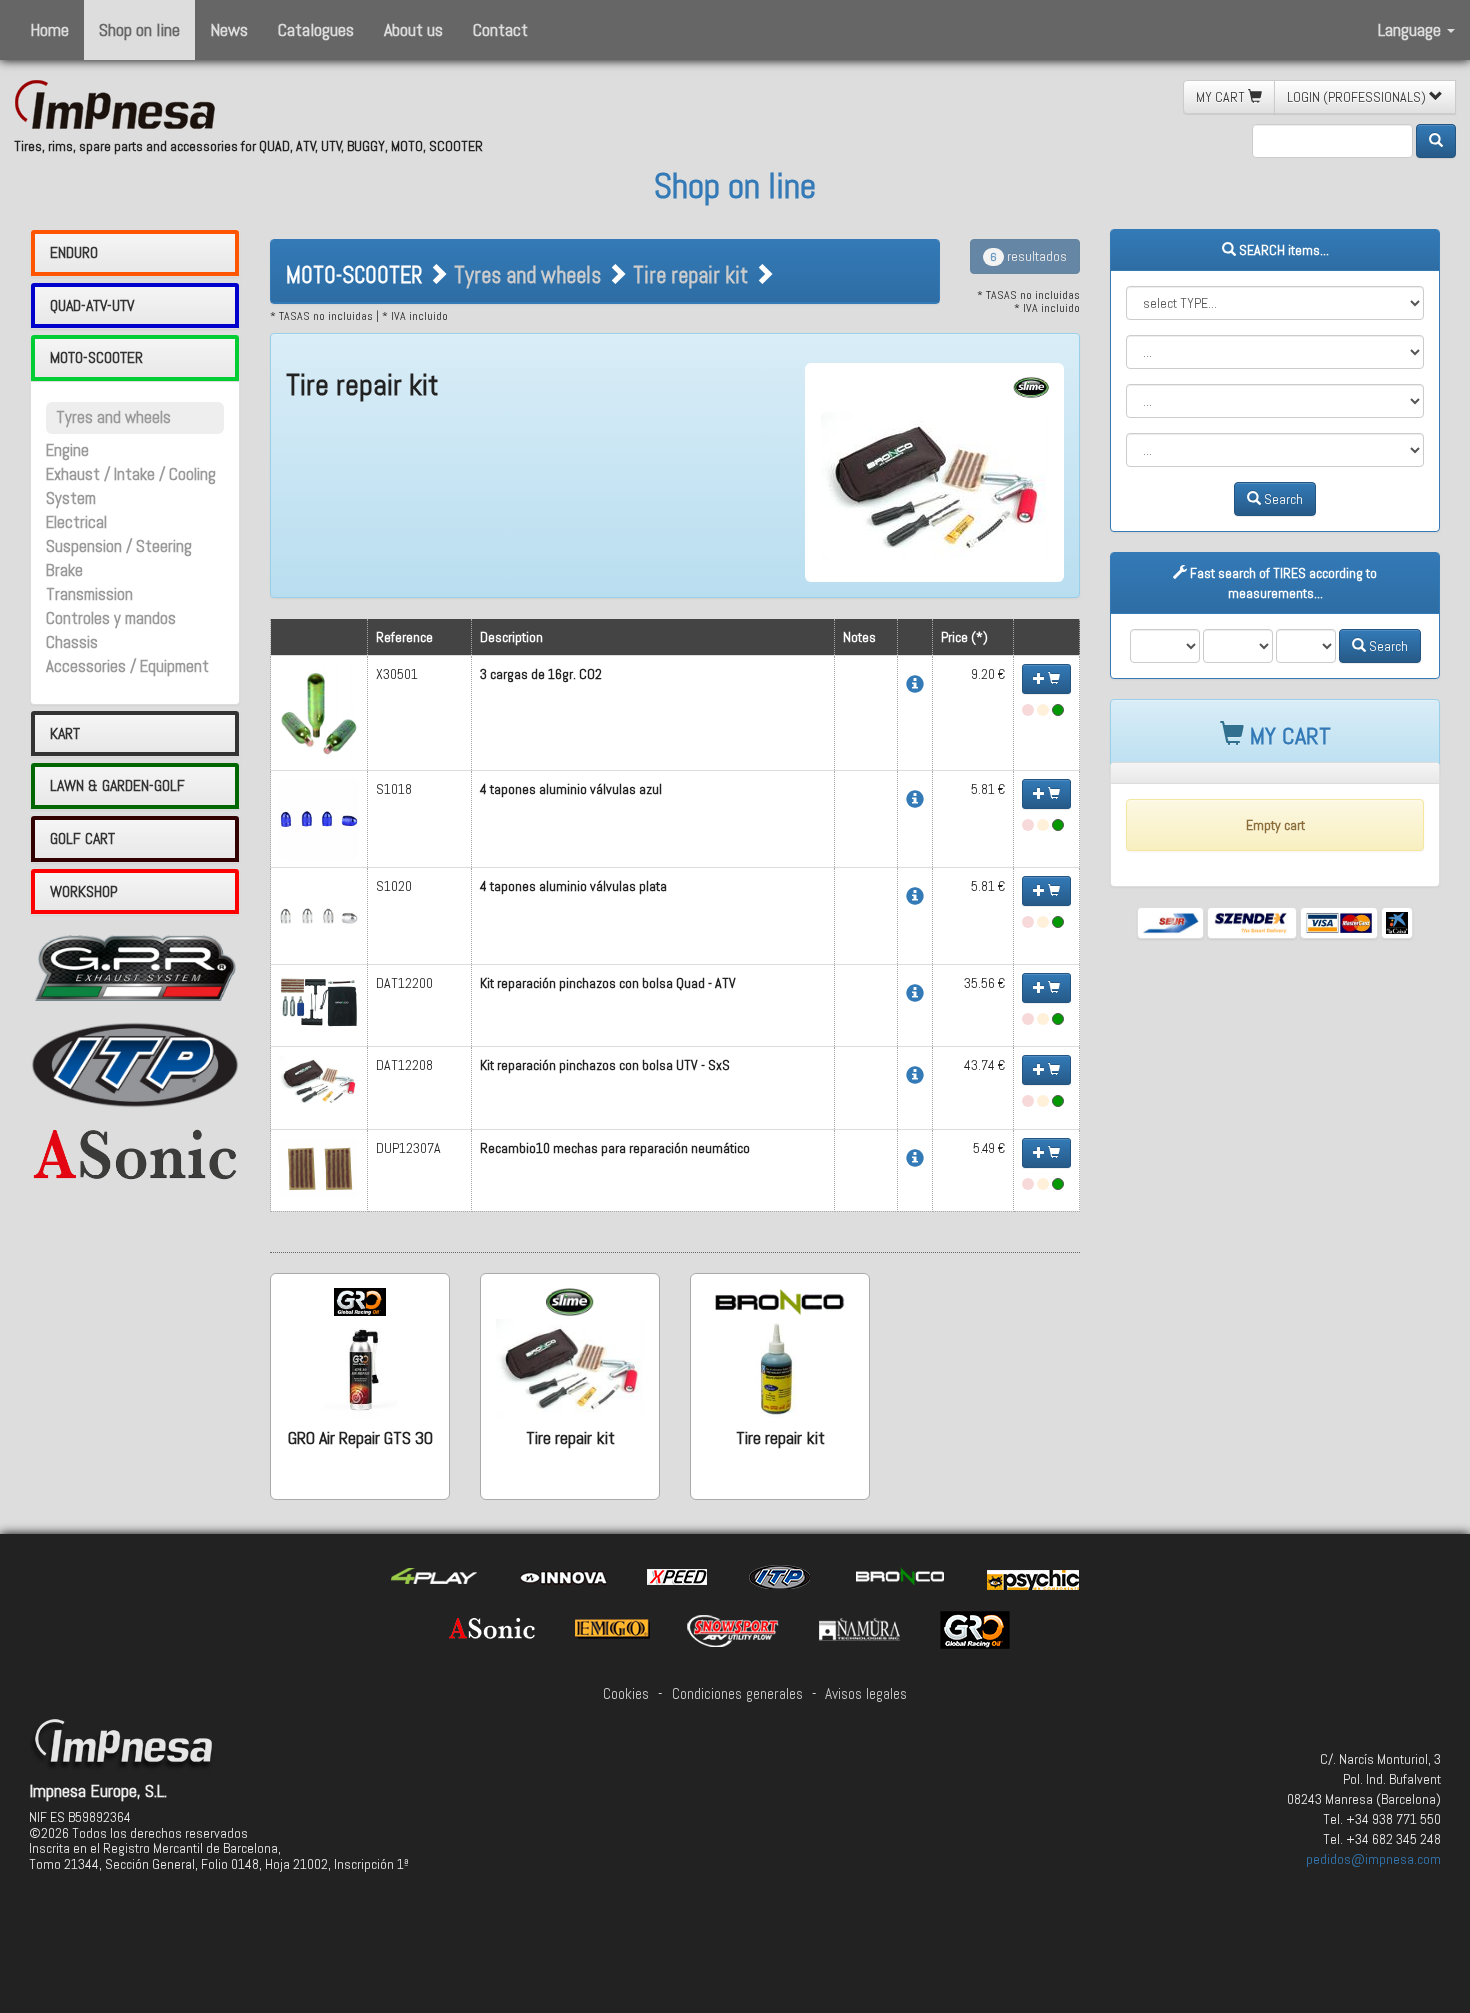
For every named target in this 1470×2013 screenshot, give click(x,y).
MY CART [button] (1222, 97)
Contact (500, 29)
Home (49, 29)
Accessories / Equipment (127, 666)
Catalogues (316, 29)
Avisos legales (866, 1694)
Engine (67, 450)
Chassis (72, 642)
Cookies (626, 1694)
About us (413, 29)
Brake (64, 570)
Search (1282, 499)
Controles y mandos (111, 618)
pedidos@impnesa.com (1373, 1859)
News (229, 29)
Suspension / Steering (119, 546)
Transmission (89, 594)
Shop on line (139, 29)
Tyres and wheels (113, 417)
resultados (1028, 256)
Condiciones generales (737, 1694)
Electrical (76, 522)
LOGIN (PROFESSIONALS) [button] (1358, 97)
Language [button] (1411, 29)
